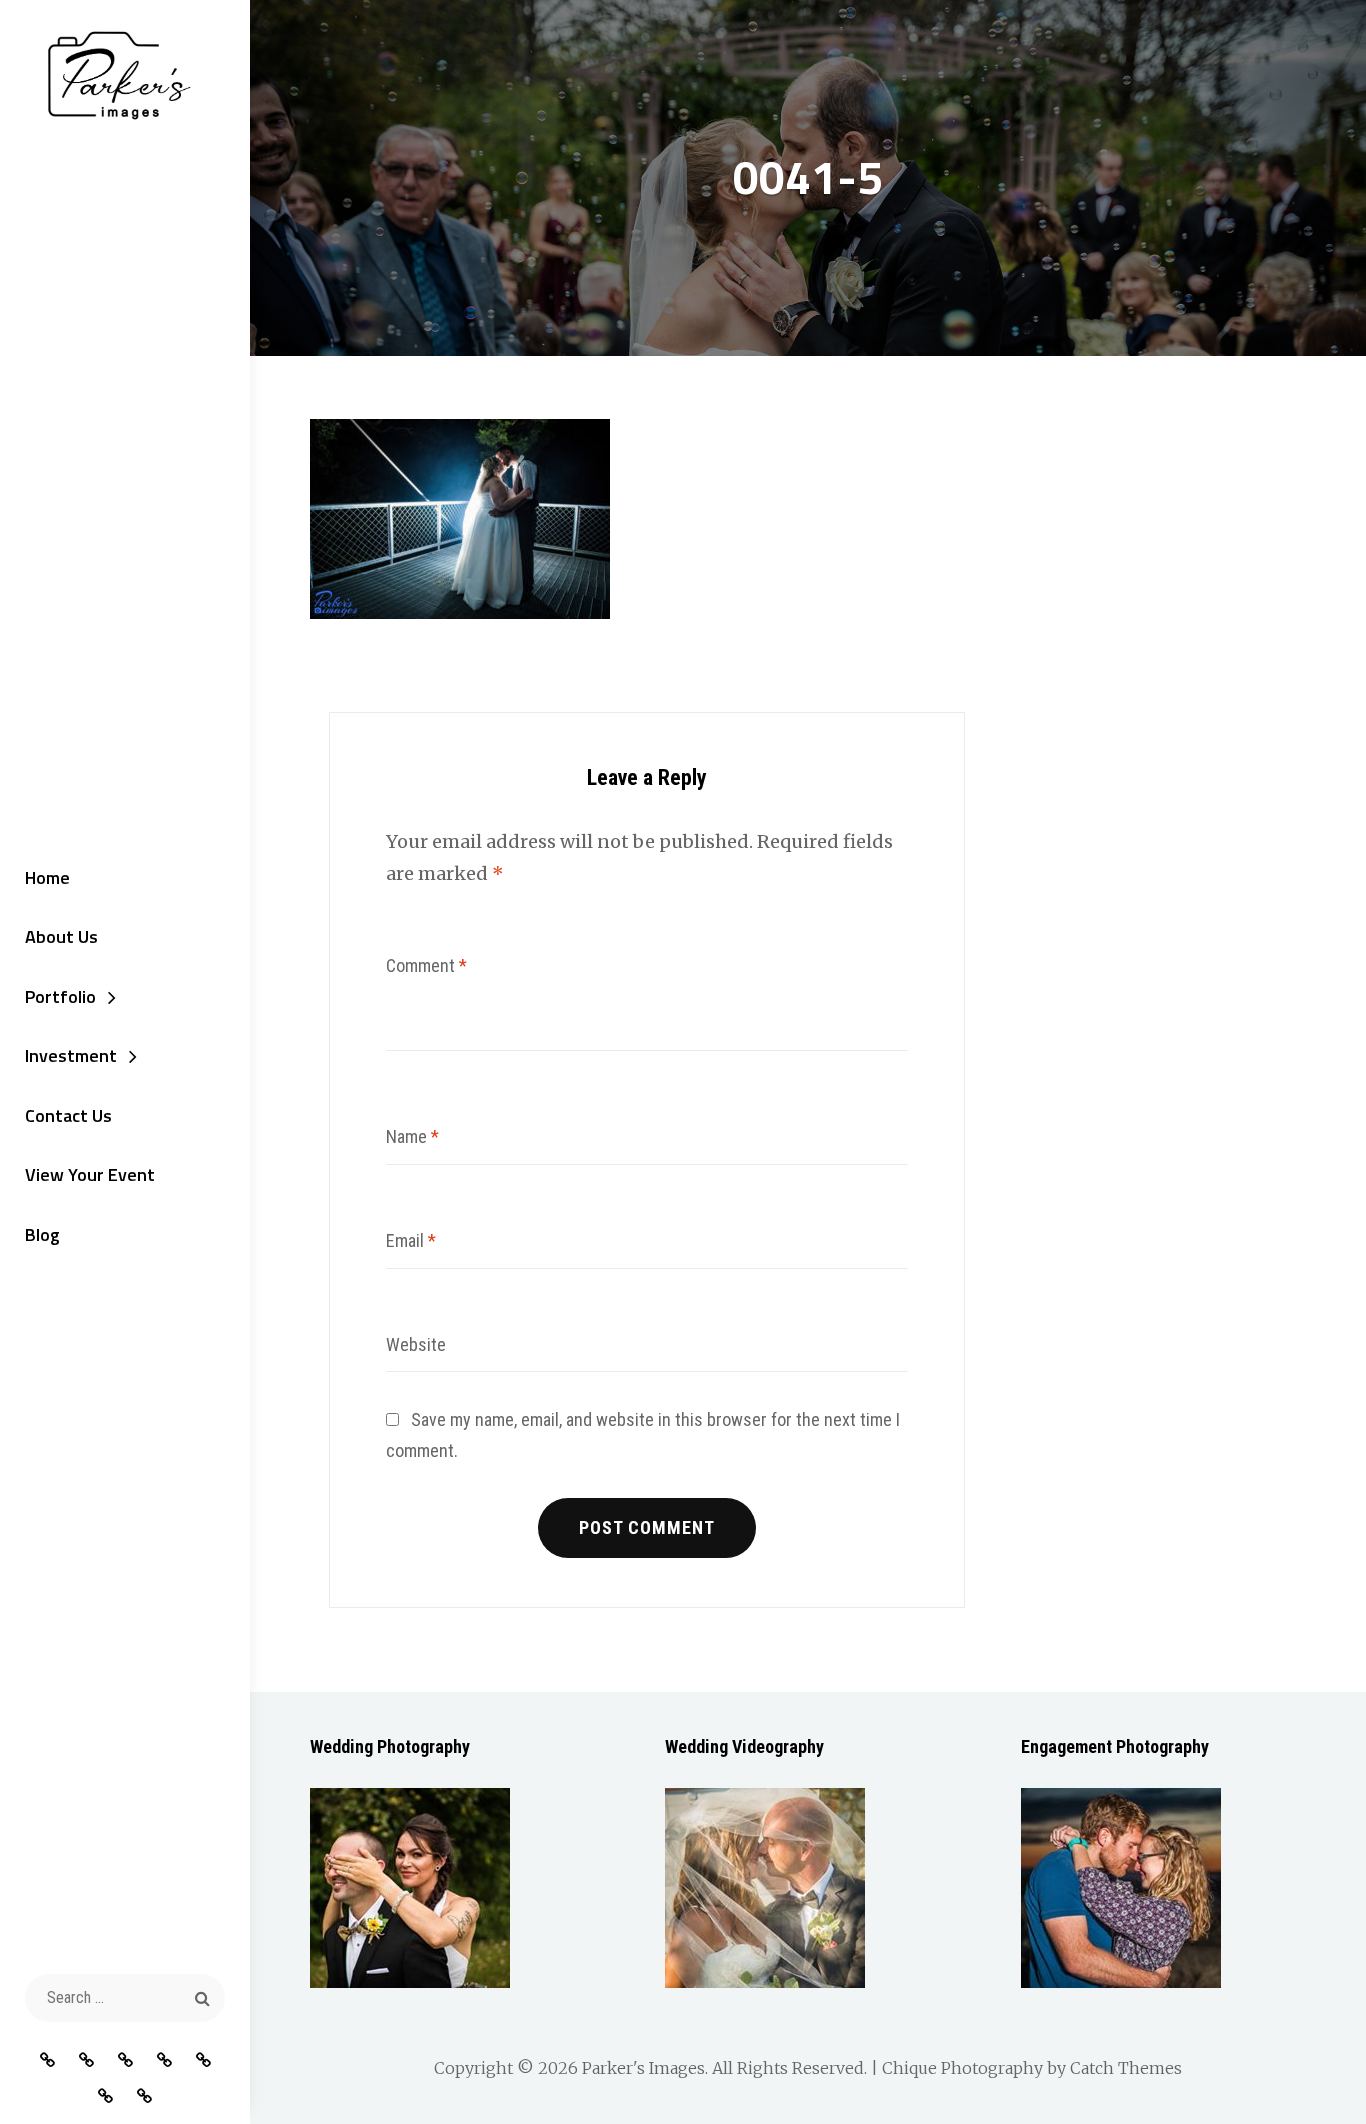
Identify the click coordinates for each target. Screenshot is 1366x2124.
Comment (426, 965)
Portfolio (60, 996)
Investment (71, 1055)
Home (47, 877)
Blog (42, 1234)
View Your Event (90, 1174)
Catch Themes (1126, 2068)
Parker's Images (643, 2068)
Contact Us (68, 1115)
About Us (61, 936)
